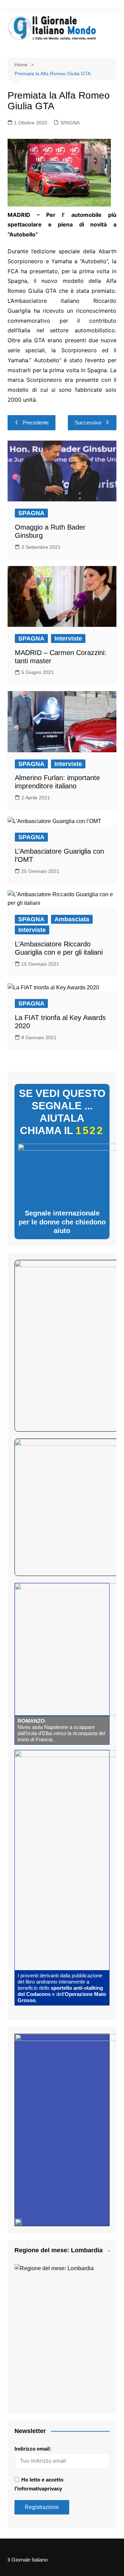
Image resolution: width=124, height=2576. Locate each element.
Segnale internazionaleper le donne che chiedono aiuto (62, 1222)
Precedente (36, 423)
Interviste (68, 639)
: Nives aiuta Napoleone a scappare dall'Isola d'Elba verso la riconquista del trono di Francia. (61, 1730)
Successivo (88, 423)
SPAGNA (70, 123)
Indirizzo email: (33, 2449)
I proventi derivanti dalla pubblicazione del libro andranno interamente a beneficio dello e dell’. (62, 1988)
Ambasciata (72, 919)
